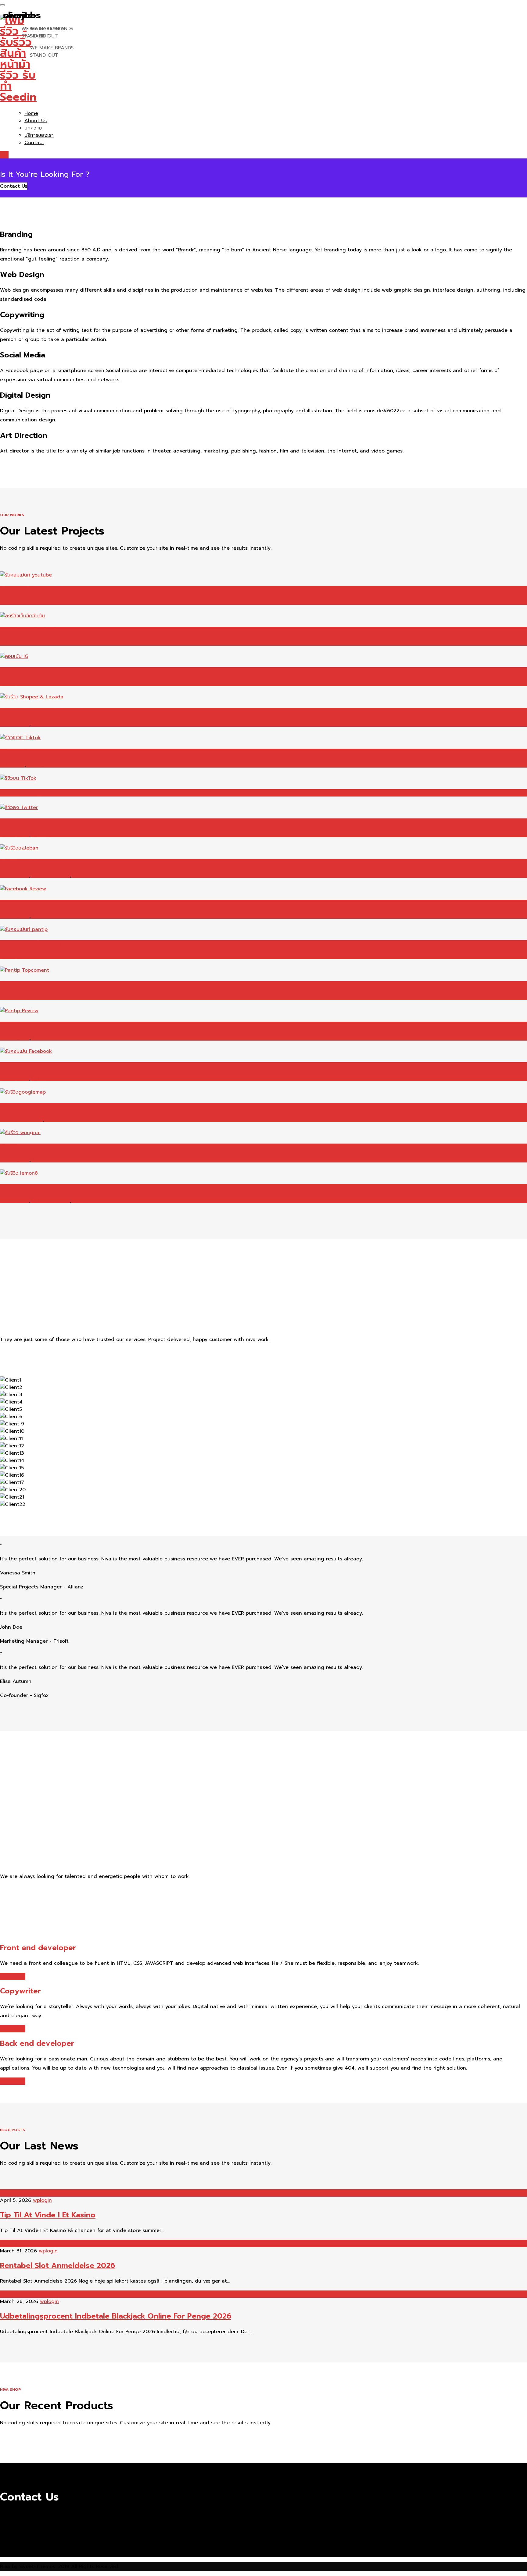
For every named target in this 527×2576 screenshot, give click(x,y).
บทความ (33, 128)
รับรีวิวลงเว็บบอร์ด (51, 876)
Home (31, 113)
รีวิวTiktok (39, 765)
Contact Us (14, 186)
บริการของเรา (39, 135)
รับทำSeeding (15, 603)
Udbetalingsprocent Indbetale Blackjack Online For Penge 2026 (116, 2316)
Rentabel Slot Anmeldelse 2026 (57, 2266)
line (4, 155)
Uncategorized (18, 2193)
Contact (34, 143)
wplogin (42, 2200)
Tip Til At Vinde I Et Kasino (48, 2215)
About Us (36, 121)
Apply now (13, 1976)
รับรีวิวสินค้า (12, 643)
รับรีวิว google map (21, 1120)
